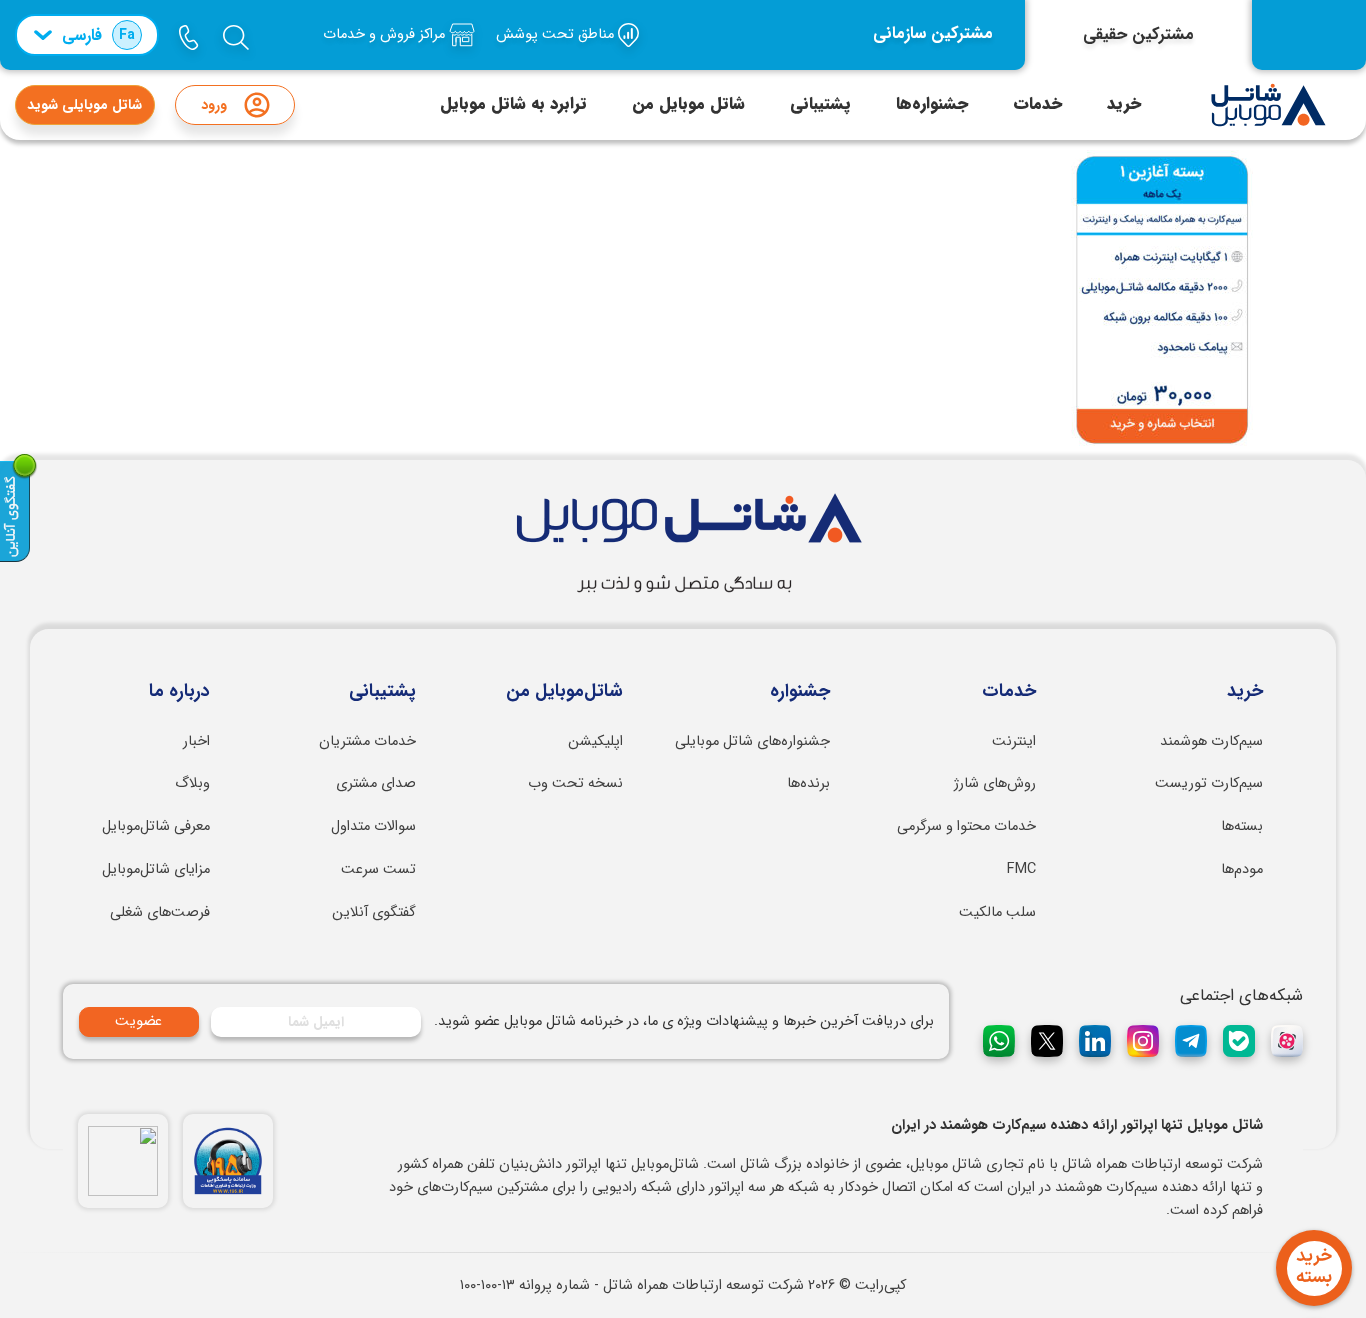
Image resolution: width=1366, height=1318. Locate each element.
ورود (214, 105)
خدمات (1037, 104)
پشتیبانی (820, 104)
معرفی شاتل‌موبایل (156, 826)
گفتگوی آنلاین (374, 912)
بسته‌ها (1242, 826)
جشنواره (800, 692)
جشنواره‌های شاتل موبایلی (752, 741)
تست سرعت (378, 869)
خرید (1124, 104)
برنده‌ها (808, 783)
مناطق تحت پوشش (557, 34)
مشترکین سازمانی (933, 34)
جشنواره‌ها (932, 104)
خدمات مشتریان (367, 741)
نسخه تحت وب (575, 783)
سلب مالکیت (997, 912)
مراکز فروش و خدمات (386, 34)
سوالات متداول (373, 826)
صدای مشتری (376, 783)
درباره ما (179, 692)
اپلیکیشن (595, 741)
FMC (1021, 869)
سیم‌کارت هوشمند (1211, 741)
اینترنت (1014, 741)
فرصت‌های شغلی (160, 912)
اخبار (196, 741)
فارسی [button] (98, 35)
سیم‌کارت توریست (1209, 783)
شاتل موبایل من (688, 104)
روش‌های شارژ (995, 783)
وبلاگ (192, 783)
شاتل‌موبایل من (564, 692)
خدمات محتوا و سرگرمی (966, 826)
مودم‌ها (1242, 869)
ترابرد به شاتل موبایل (513, 104)
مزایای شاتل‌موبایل (156, 869)
